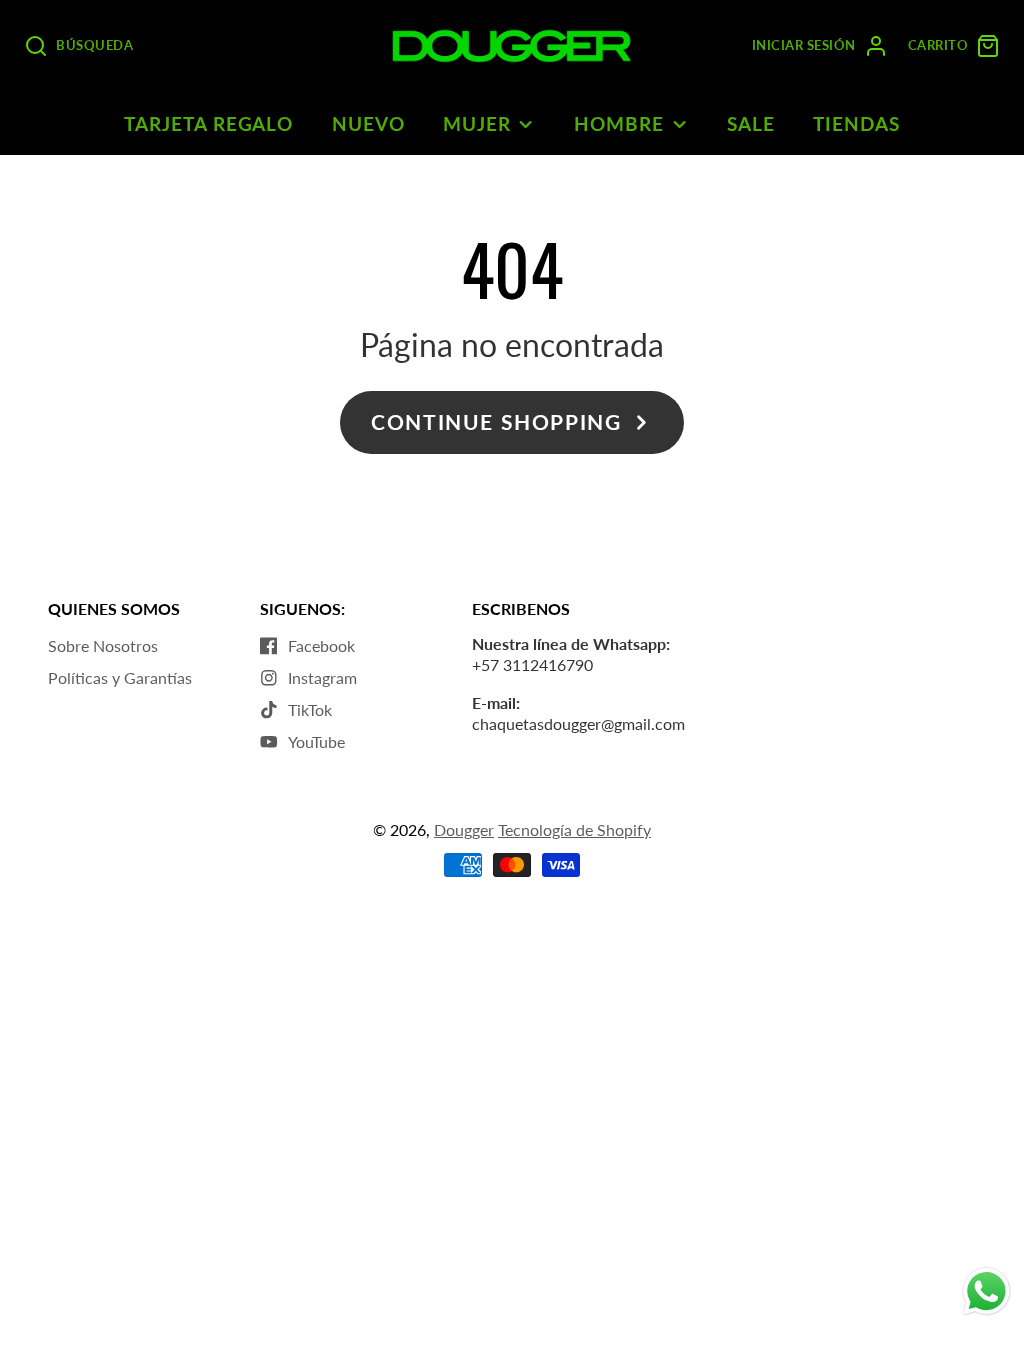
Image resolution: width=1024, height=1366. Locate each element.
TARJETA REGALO (208, 123)
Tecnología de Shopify (574, 829)
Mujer (477, 123)
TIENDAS (856, 123)
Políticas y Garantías (120, 677)
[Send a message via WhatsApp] (986, 1291)
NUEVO (368, 123)
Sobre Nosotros (103, 645)
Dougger (464, 829)
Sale (751, 123)
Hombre (619, 123)
